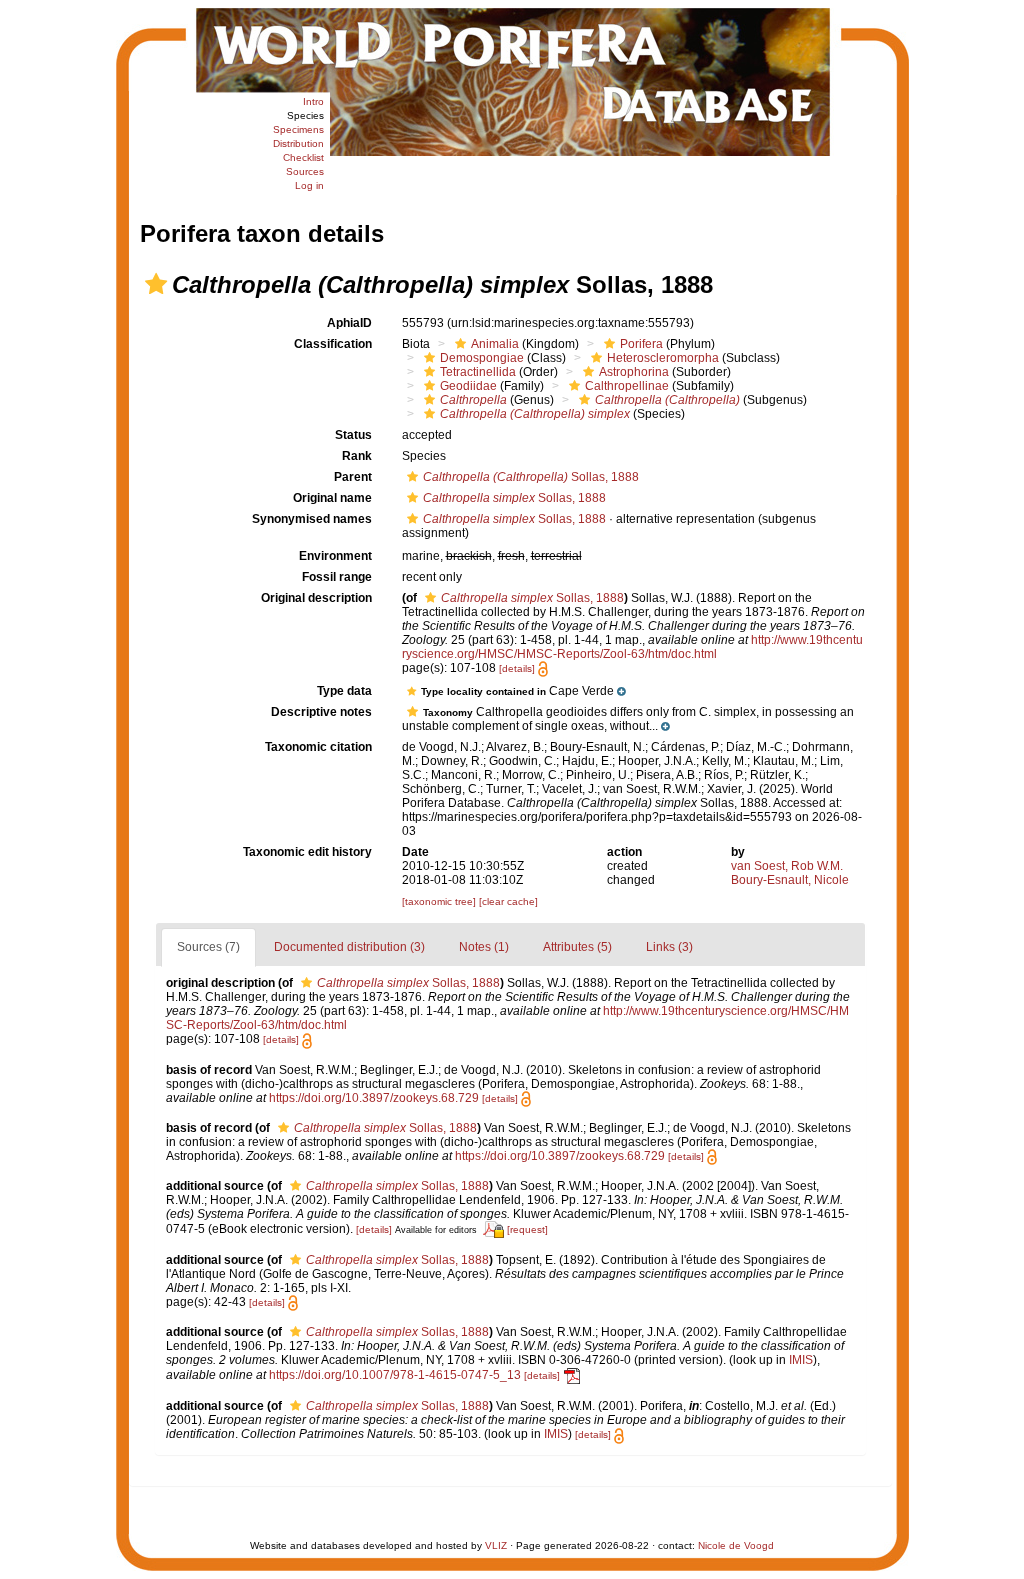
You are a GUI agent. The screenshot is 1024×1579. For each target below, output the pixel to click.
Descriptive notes (321, 712)
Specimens (298, 129)
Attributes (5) (577, 947)
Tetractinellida (478, 372)
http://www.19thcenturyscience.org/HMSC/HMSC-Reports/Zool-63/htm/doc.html (632, 647)
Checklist (303, 157)
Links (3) (669, 947)
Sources (305, 171)
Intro (313, 101)
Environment (335, 556)
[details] (517, 668)
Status (353, 435)
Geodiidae (468, 386)
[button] (156, 284)
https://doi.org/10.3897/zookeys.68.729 (374, 1098)
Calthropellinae (627, 386)
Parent (353, 477)
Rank (357, 456)
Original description (316, 598)
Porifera (641, 344)
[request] (527, 1229)
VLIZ (496, 1545)
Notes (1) (484, 947)
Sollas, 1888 (531, 477)
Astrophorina (634, 372)
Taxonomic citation (318, 747)
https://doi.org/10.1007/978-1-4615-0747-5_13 (395, 1375)
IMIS (801, 1360)
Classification (333, 344)
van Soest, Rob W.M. (787, 866)
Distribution (298, 143)
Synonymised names (312, 519)
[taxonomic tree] (440, 901)
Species (305, 115)
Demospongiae (482, 358)
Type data (344, 691)
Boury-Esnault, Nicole (790, 880)
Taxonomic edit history (307, 852)
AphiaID (349, 323)
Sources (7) (208, 947)
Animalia (495, 344)
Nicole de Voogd (736, 1545)
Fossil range (337, 577)
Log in (309, 185)
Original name (332, 498)
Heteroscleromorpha (663, 358)
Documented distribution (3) (349, 947)
